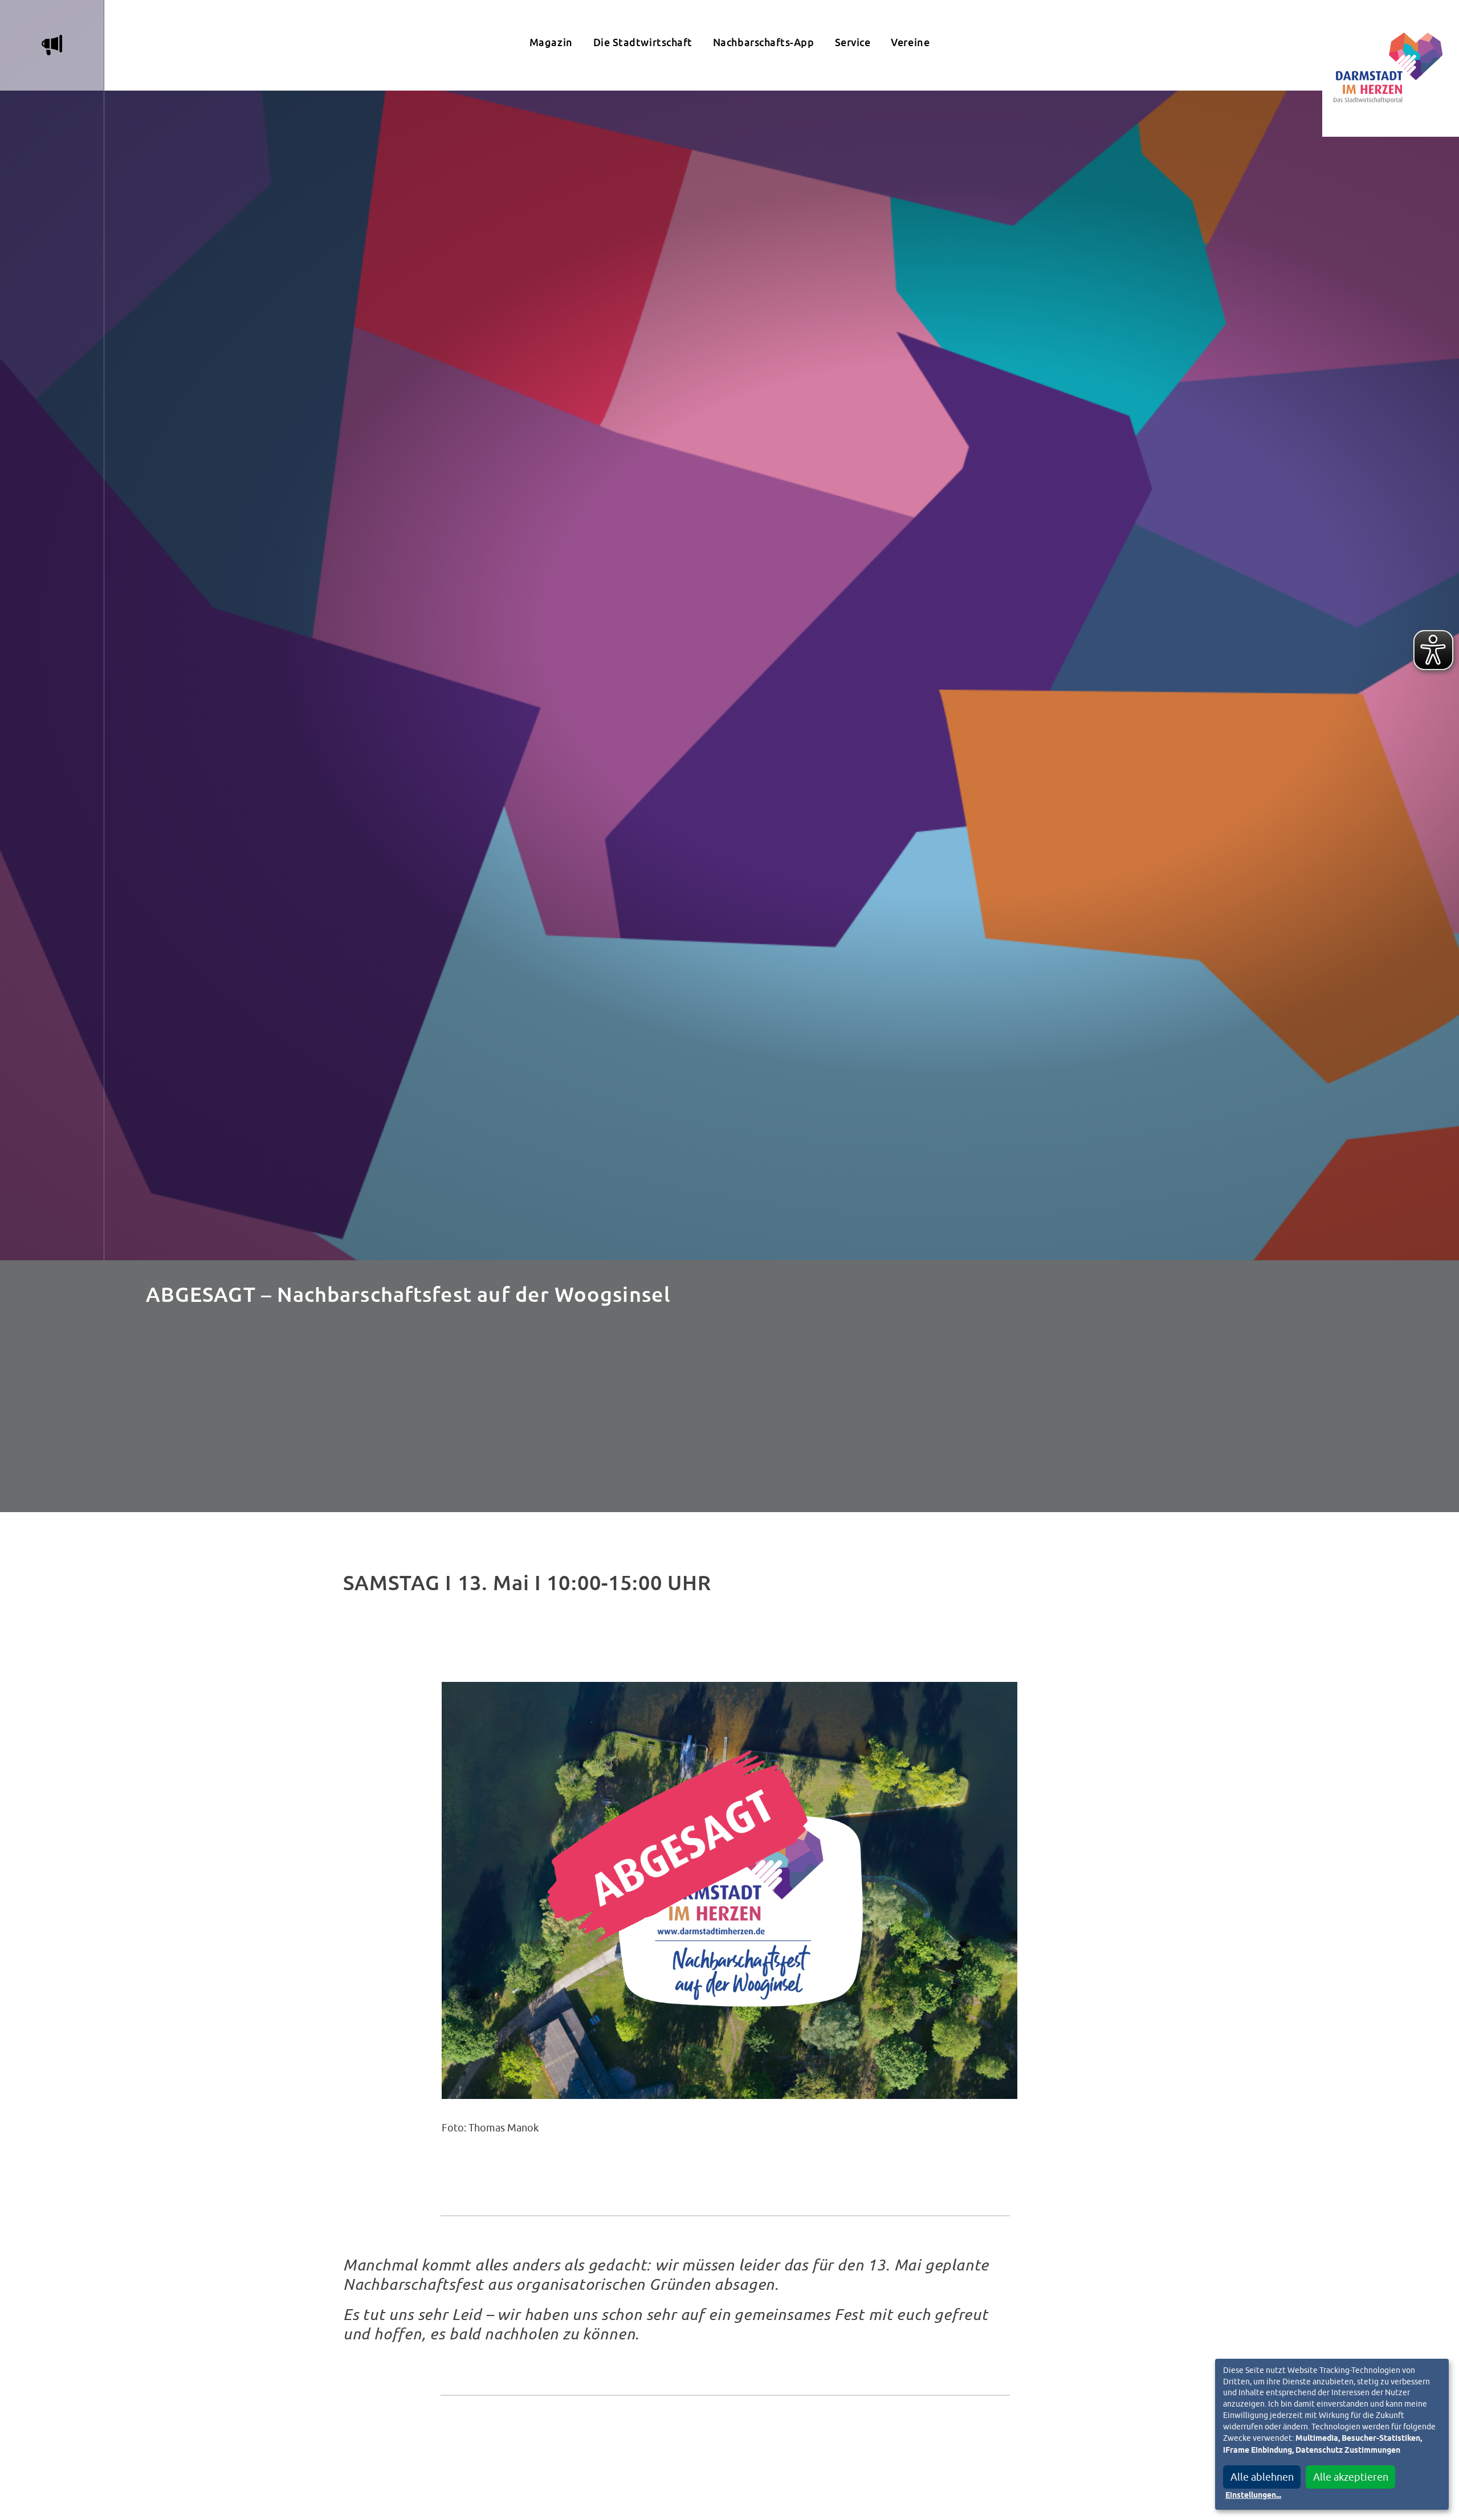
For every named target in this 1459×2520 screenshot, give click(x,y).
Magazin (551, 42)
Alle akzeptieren (1351, 2477)
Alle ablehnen (1262, 2477)
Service (853, 42)
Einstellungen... (1253, 2496)
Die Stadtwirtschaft (643, 42)
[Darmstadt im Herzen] (1391, 68)
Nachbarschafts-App (764, 42)
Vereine (910, 42)
